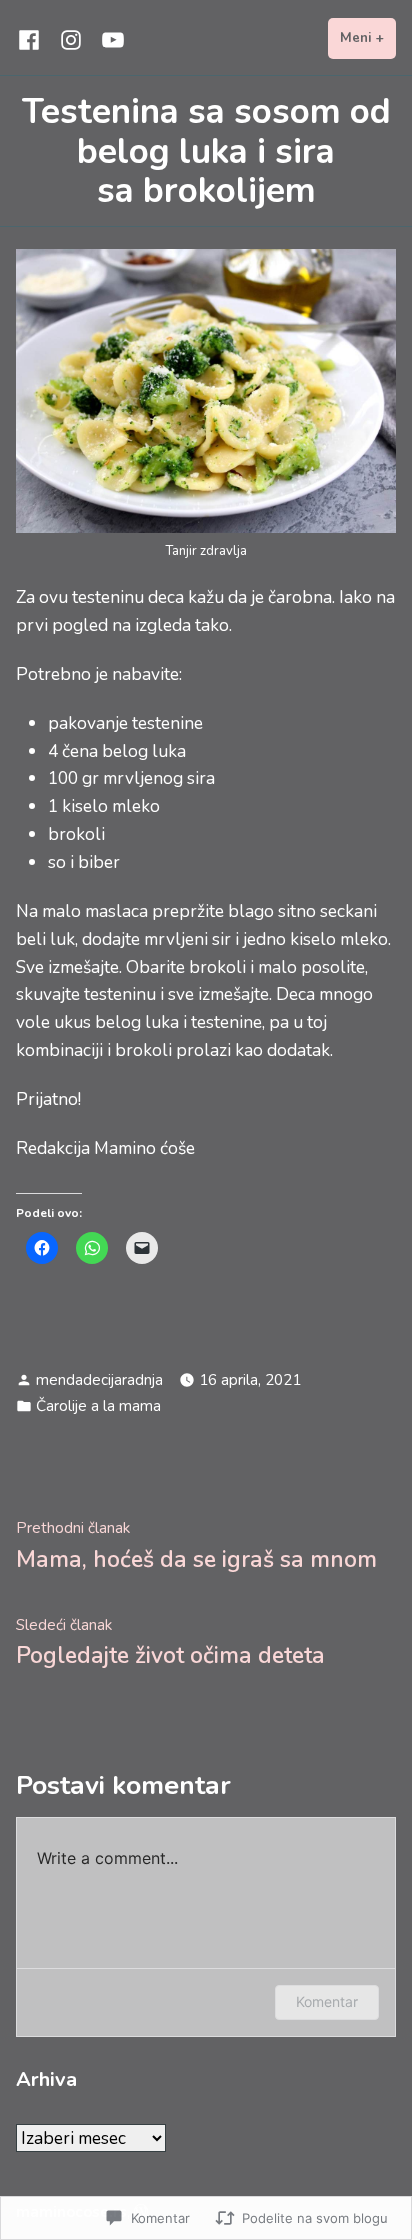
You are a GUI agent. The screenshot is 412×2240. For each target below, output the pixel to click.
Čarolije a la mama (98, 1406)
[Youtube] (109, 39)
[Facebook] (33, 39)
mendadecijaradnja (99, 1380)
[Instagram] (71, 39)
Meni (368, 38)
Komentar (327, 2001)
